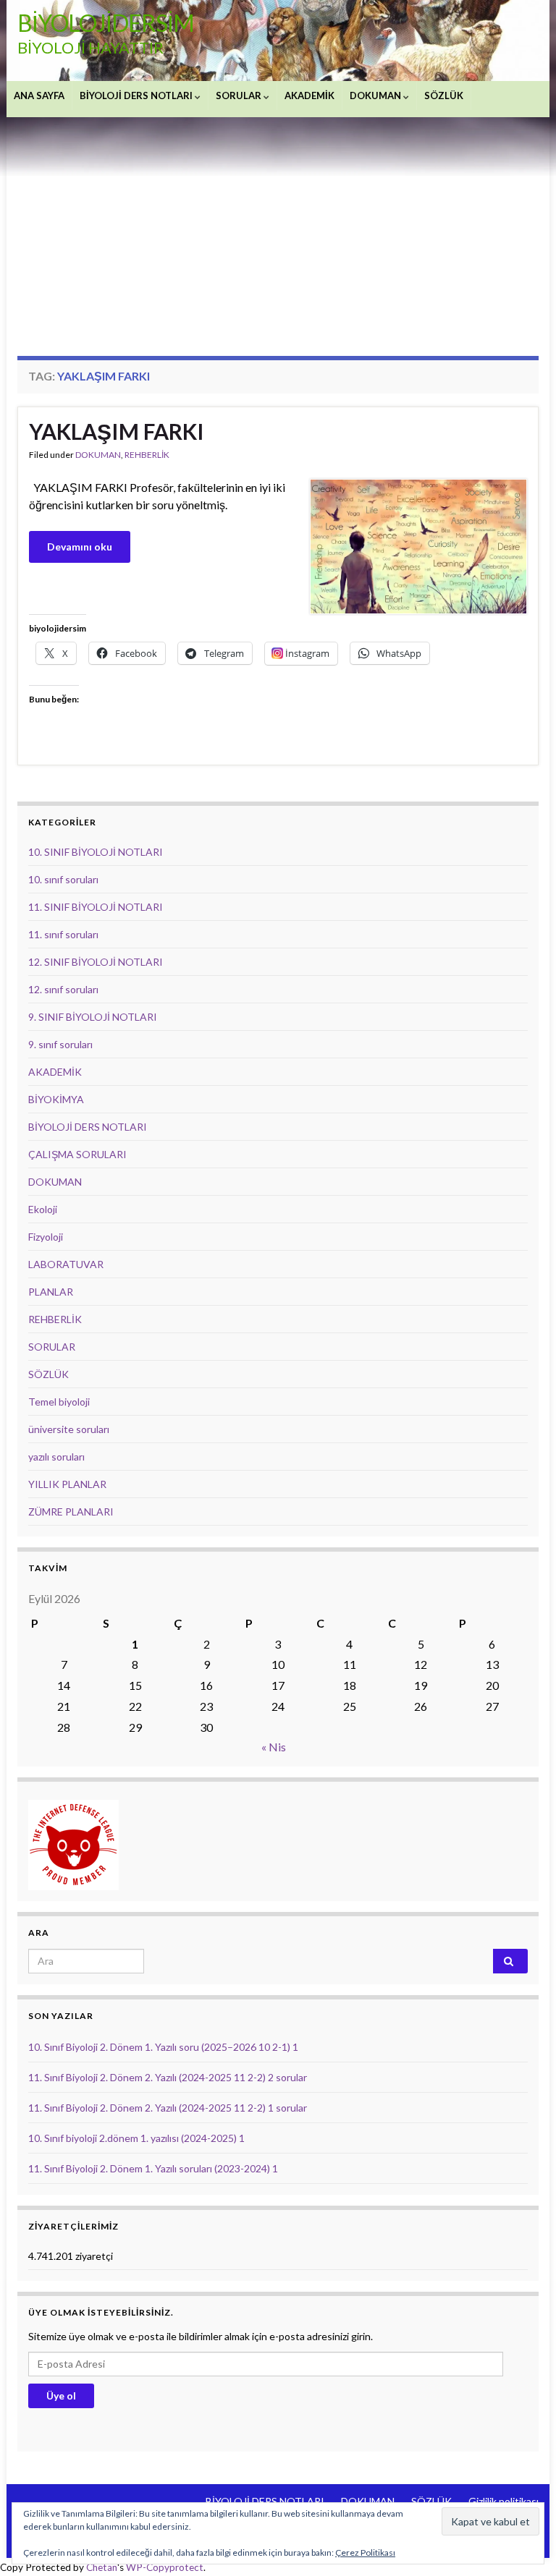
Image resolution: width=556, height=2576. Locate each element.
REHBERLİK (147, 455)
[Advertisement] (278, 226)
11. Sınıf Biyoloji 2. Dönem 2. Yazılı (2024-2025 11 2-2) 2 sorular (168, 2077)
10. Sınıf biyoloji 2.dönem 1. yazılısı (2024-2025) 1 (136, 2138)
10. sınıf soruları (63, 879)
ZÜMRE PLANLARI (71, 1512)
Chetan (102, 2567)
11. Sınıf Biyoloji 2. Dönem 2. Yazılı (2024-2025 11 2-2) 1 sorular (168, 2108)
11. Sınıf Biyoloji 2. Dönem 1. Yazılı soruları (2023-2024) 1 (153, 2168)
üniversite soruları (69, 1429)
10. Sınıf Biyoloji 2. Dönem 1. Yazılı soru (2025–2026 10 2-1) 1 (163, 2047)
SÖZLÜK (444, 95)
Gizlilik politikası (504, 2501)
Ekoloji (43, 1209)
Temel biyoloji (59, 1402)
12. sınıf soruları (63, 989)
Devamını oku (80, 547)
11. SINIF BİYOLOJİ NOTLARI (96, 907)
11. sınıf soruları (63, 934)
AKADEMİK (309, 95)
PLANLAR (51, 1292)
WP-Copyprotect (165, 2567)
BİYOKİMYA (56, 1099)
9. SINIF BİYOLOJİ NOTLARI (93, 1017)
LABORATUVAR (66, 1264)
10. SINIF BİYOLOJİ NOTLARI (96, 852)
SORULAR (240, 95)
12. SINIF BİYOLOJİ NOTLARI (96, 962)
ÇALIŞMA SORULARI (77, 1154)
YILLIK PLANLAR (67, 1484)
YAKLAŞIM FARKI (117, 431)
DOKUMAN (376, 95)
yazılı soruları (56, 1457)
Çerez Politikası (365, 2552)
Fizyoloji (46, 1237)
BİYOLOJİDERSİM (106, 23)
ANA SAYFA (39, 95)
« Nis (274, 1747)
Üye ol (61, 2396)
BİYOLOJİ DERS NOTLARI (137, 95)
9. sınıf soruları (60, 1044)
